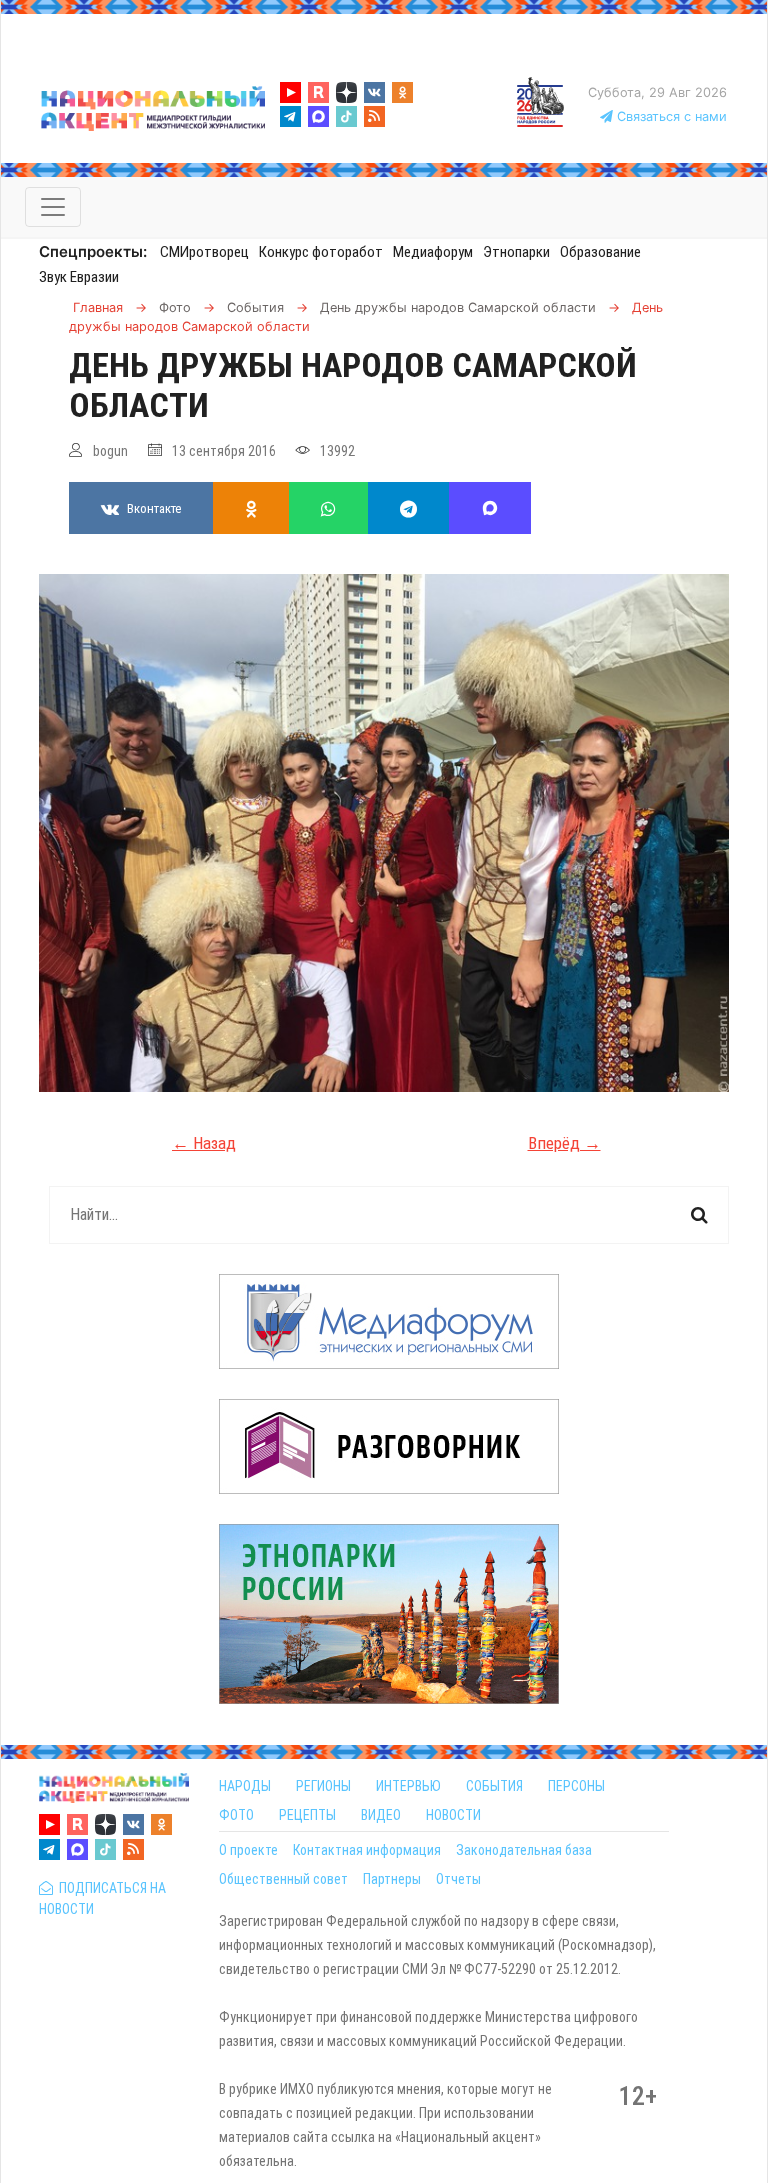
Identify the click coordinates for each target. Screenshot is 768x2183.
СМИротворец (204, 252)
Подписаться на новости (102, 1898)
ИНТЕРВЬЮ (408, 1786)
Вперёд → (564, 1143)
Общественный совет (283, 1879)
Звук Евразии (79, 277)
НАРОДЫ (245, 1786)
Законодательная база (524, 1850)
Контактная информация (367, 1850)
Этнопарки (516, 252)
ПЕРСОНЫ (576, 1786)
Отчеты (458, 1879)
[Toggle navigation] (53, 207)
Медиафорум (433, 252)
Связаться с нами (670, 116)
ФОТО (236, 1815)
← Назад (204, 1143)
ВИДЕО (381, 1815)
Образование (600, 252)
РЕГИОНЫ (323, 1786)
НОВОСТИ (453, 1815)
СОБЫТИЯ (494, 1786)
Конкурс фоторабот (321, 252)
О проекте (248, 1850)
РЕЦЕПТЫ (307, 1815)
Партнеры (392, 1879)
